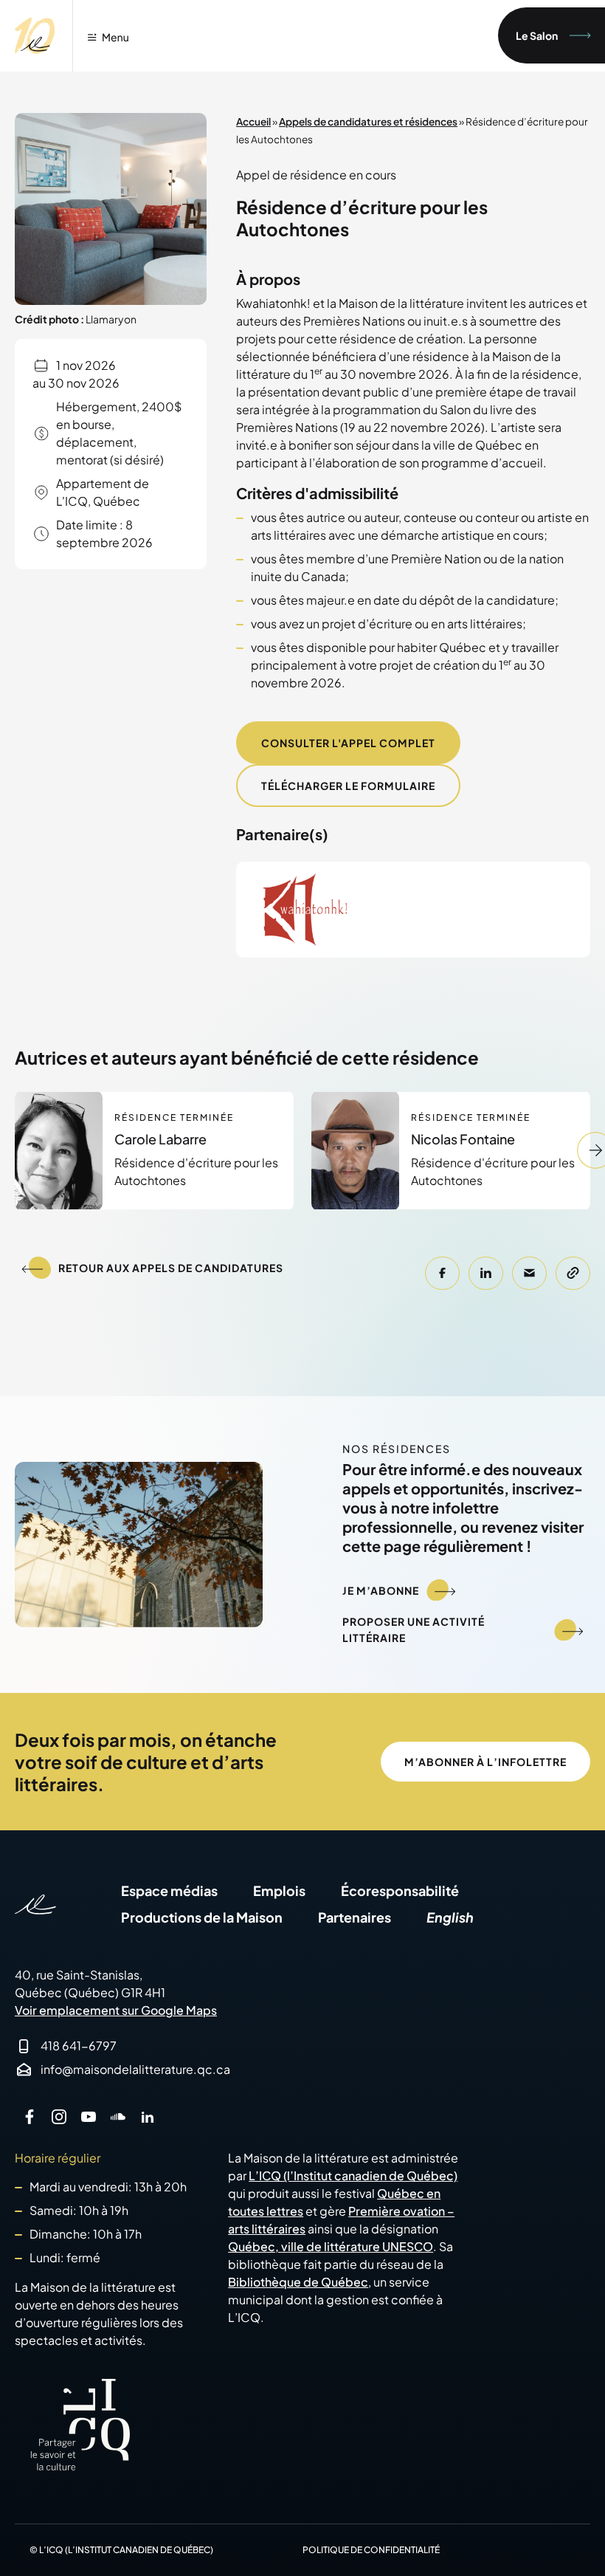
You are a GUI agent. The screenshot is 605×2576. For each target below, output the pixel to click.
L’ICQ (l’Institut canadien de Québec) (353, 2175)
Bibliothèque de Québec (298, 2282)
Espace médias (169, 1890)
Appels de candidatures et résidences (368, 121)
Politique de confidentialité (371, 2550)
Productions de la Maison (202, 1917)
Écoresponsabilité (400, 1890)
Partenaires (355, 1917)
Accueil (253, 121)
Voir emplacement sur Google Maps (116, 2010)
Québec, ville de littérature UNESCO (331, 2246)
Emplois (279, 1890)
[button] (442, 1273)
